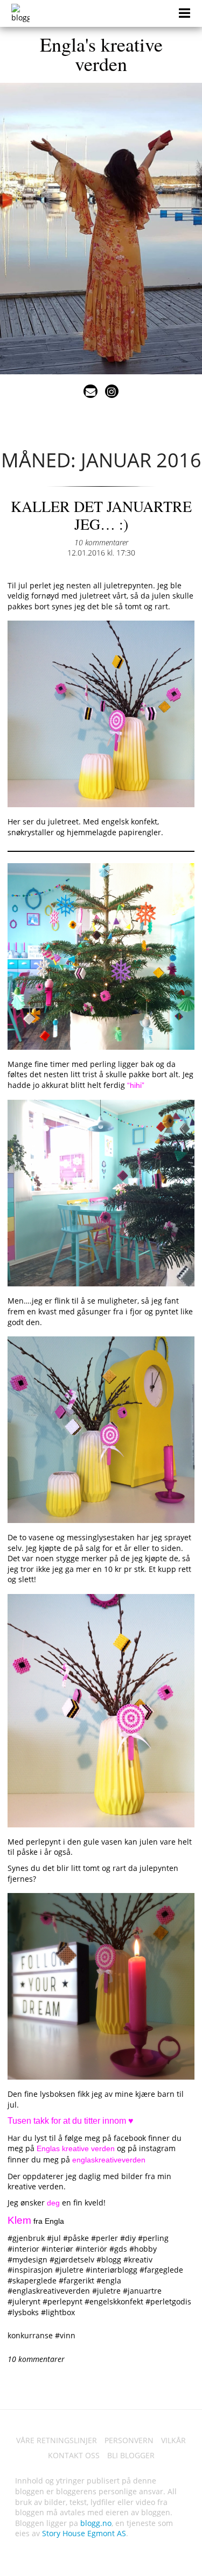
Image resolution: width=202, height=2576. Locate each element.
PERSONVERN (129, 2440)
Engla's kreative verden (101, 54)
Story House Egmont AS (84, 2533)
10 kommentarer (101, 542)
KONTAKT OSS (74, 2455)
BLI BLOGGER (131, 2455)
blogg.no (96, 2523)
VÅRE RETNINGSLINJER (57, 2440)
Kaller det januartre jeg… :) (101, 515)
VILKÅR (173, 2440)
